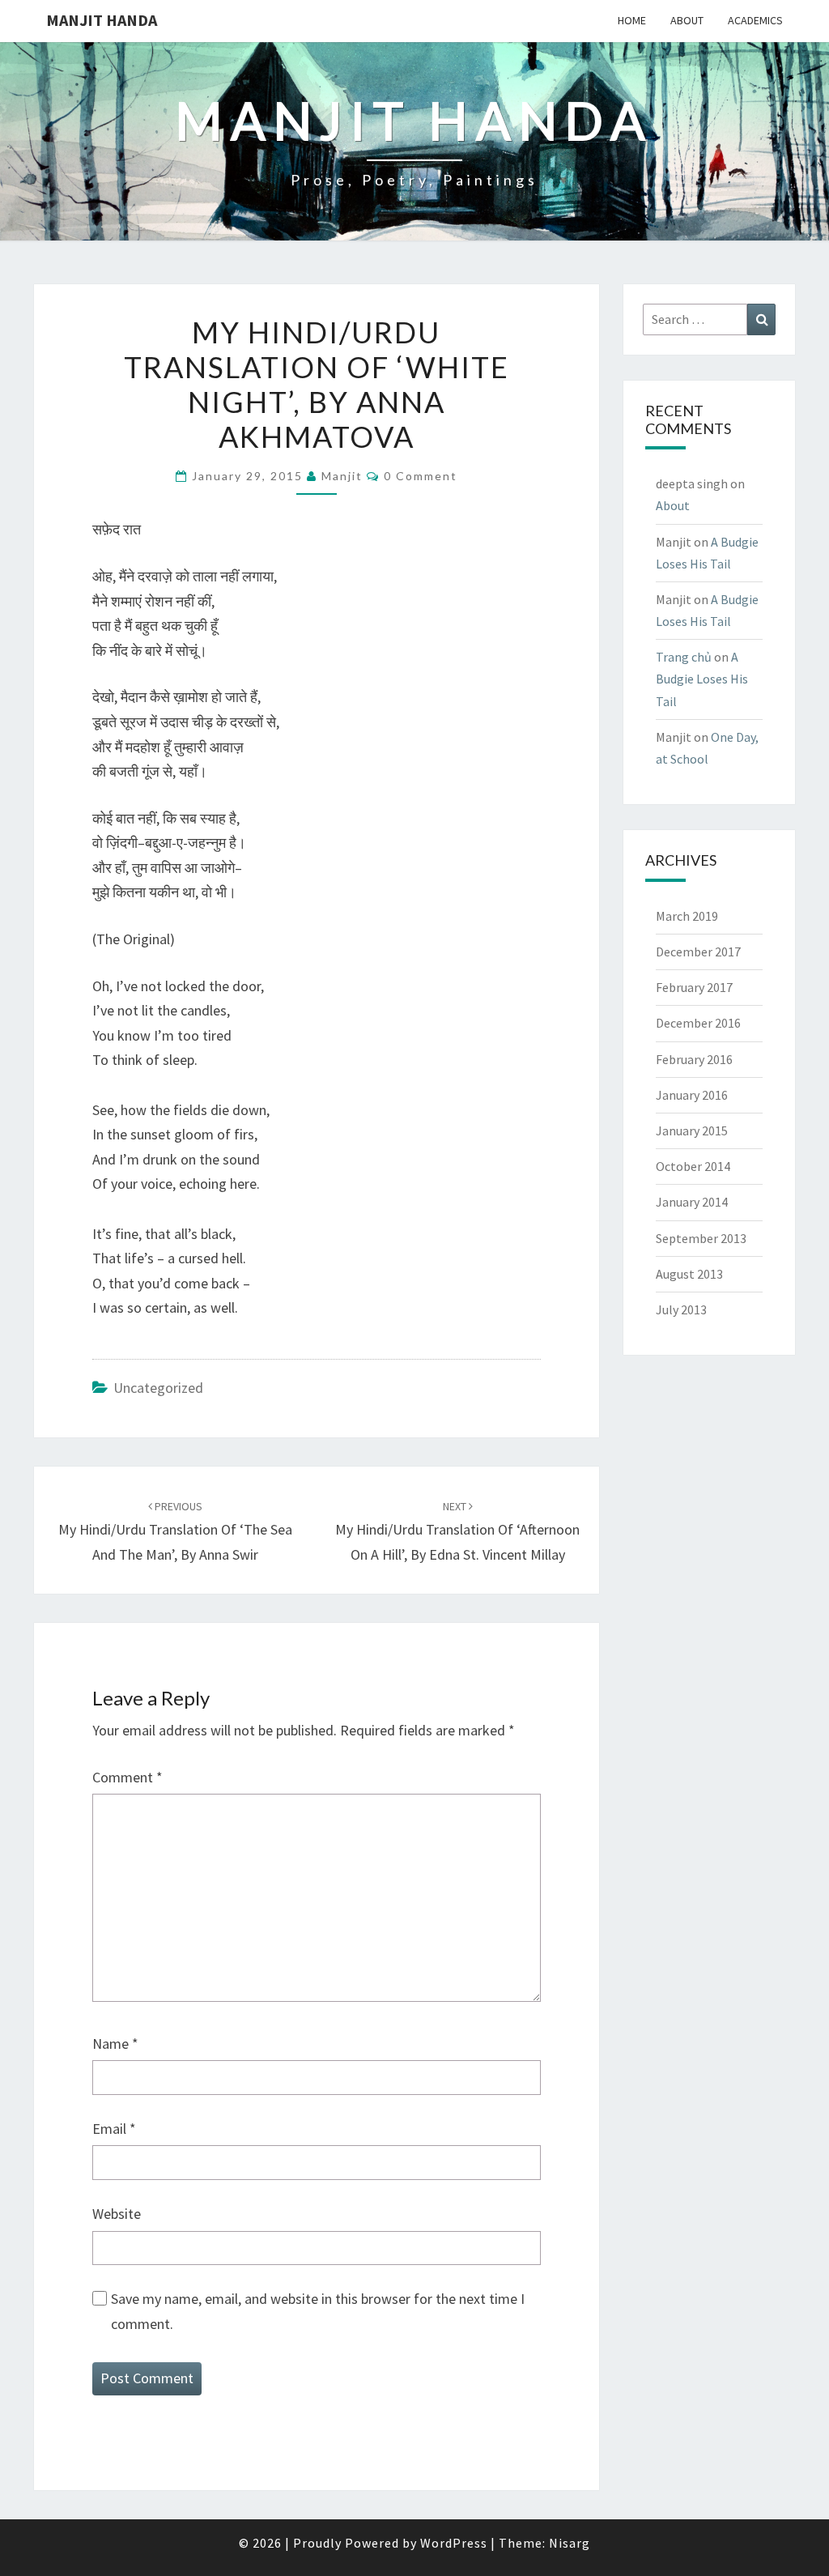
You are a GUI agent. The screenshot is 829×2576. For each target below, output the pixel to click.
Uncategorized (158, 1388)
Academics (755, 20)
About (687, 20)
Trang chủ (684, 657)
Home (632, 20)
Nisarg (570, 2543)
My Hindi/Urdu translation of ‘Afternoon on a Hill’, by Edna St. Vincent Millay (457, 1531)
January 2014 (692, 1202)
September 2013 (701, 1238)
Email (114, 2129)
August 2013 (689, 1274)
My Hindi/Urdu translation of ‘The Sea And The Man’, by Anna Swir (175, 1531)
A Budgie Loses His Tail (702, 679)
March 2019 (687, 916)
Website (117, 2214)
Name (115, 2044)
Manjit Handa (102, 20)
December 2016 (698, 1023)
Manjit (342, 476)
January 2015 (692, 1130)
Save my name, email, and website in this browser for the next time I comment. (318, 2311)
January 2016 (692, 1095)
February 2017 (694, 987)
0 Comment (421, 476)
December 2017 (698, 952)
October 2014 (693, 1166)
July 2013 (681, 1309)
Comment (128, 1777)
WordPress (454, 2543)
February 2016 (694, 1059)
